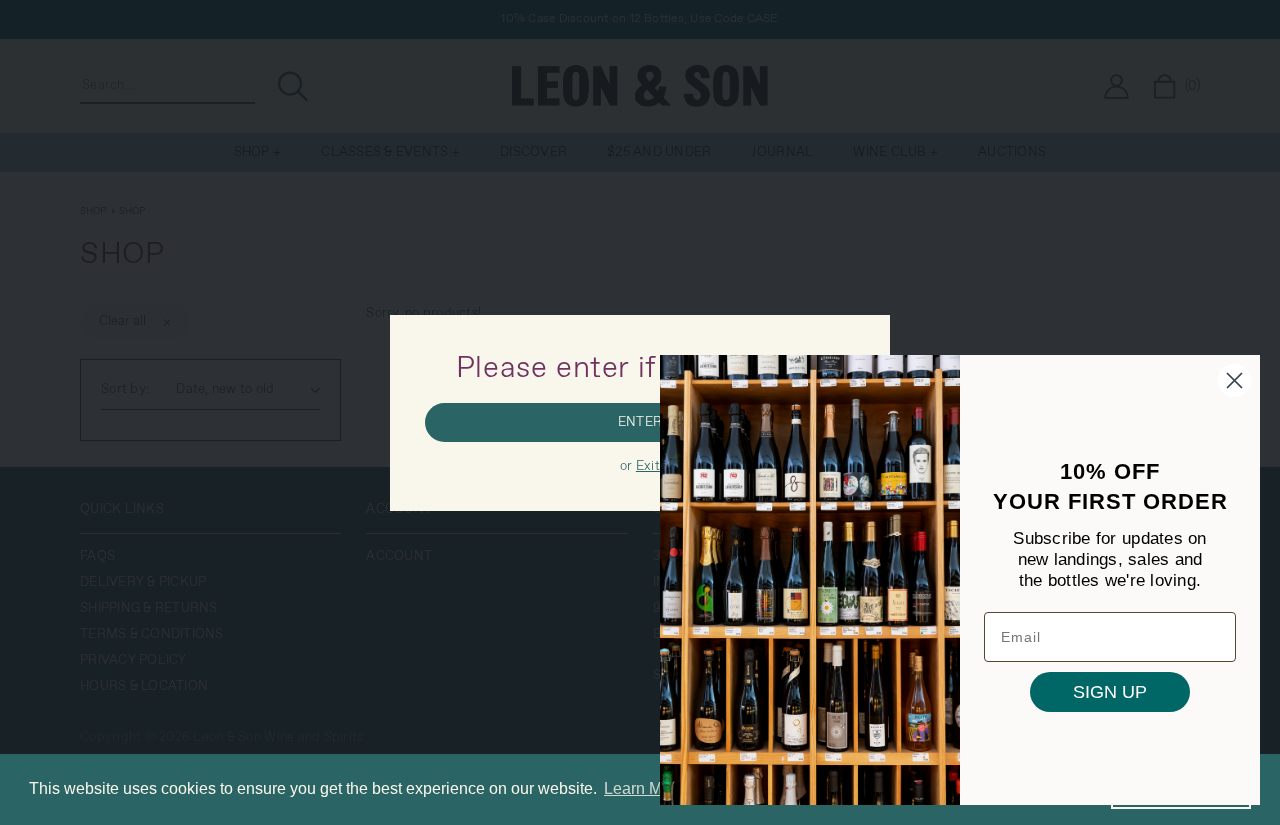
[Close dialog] (1234, 380)
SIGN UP (1110, 692)
